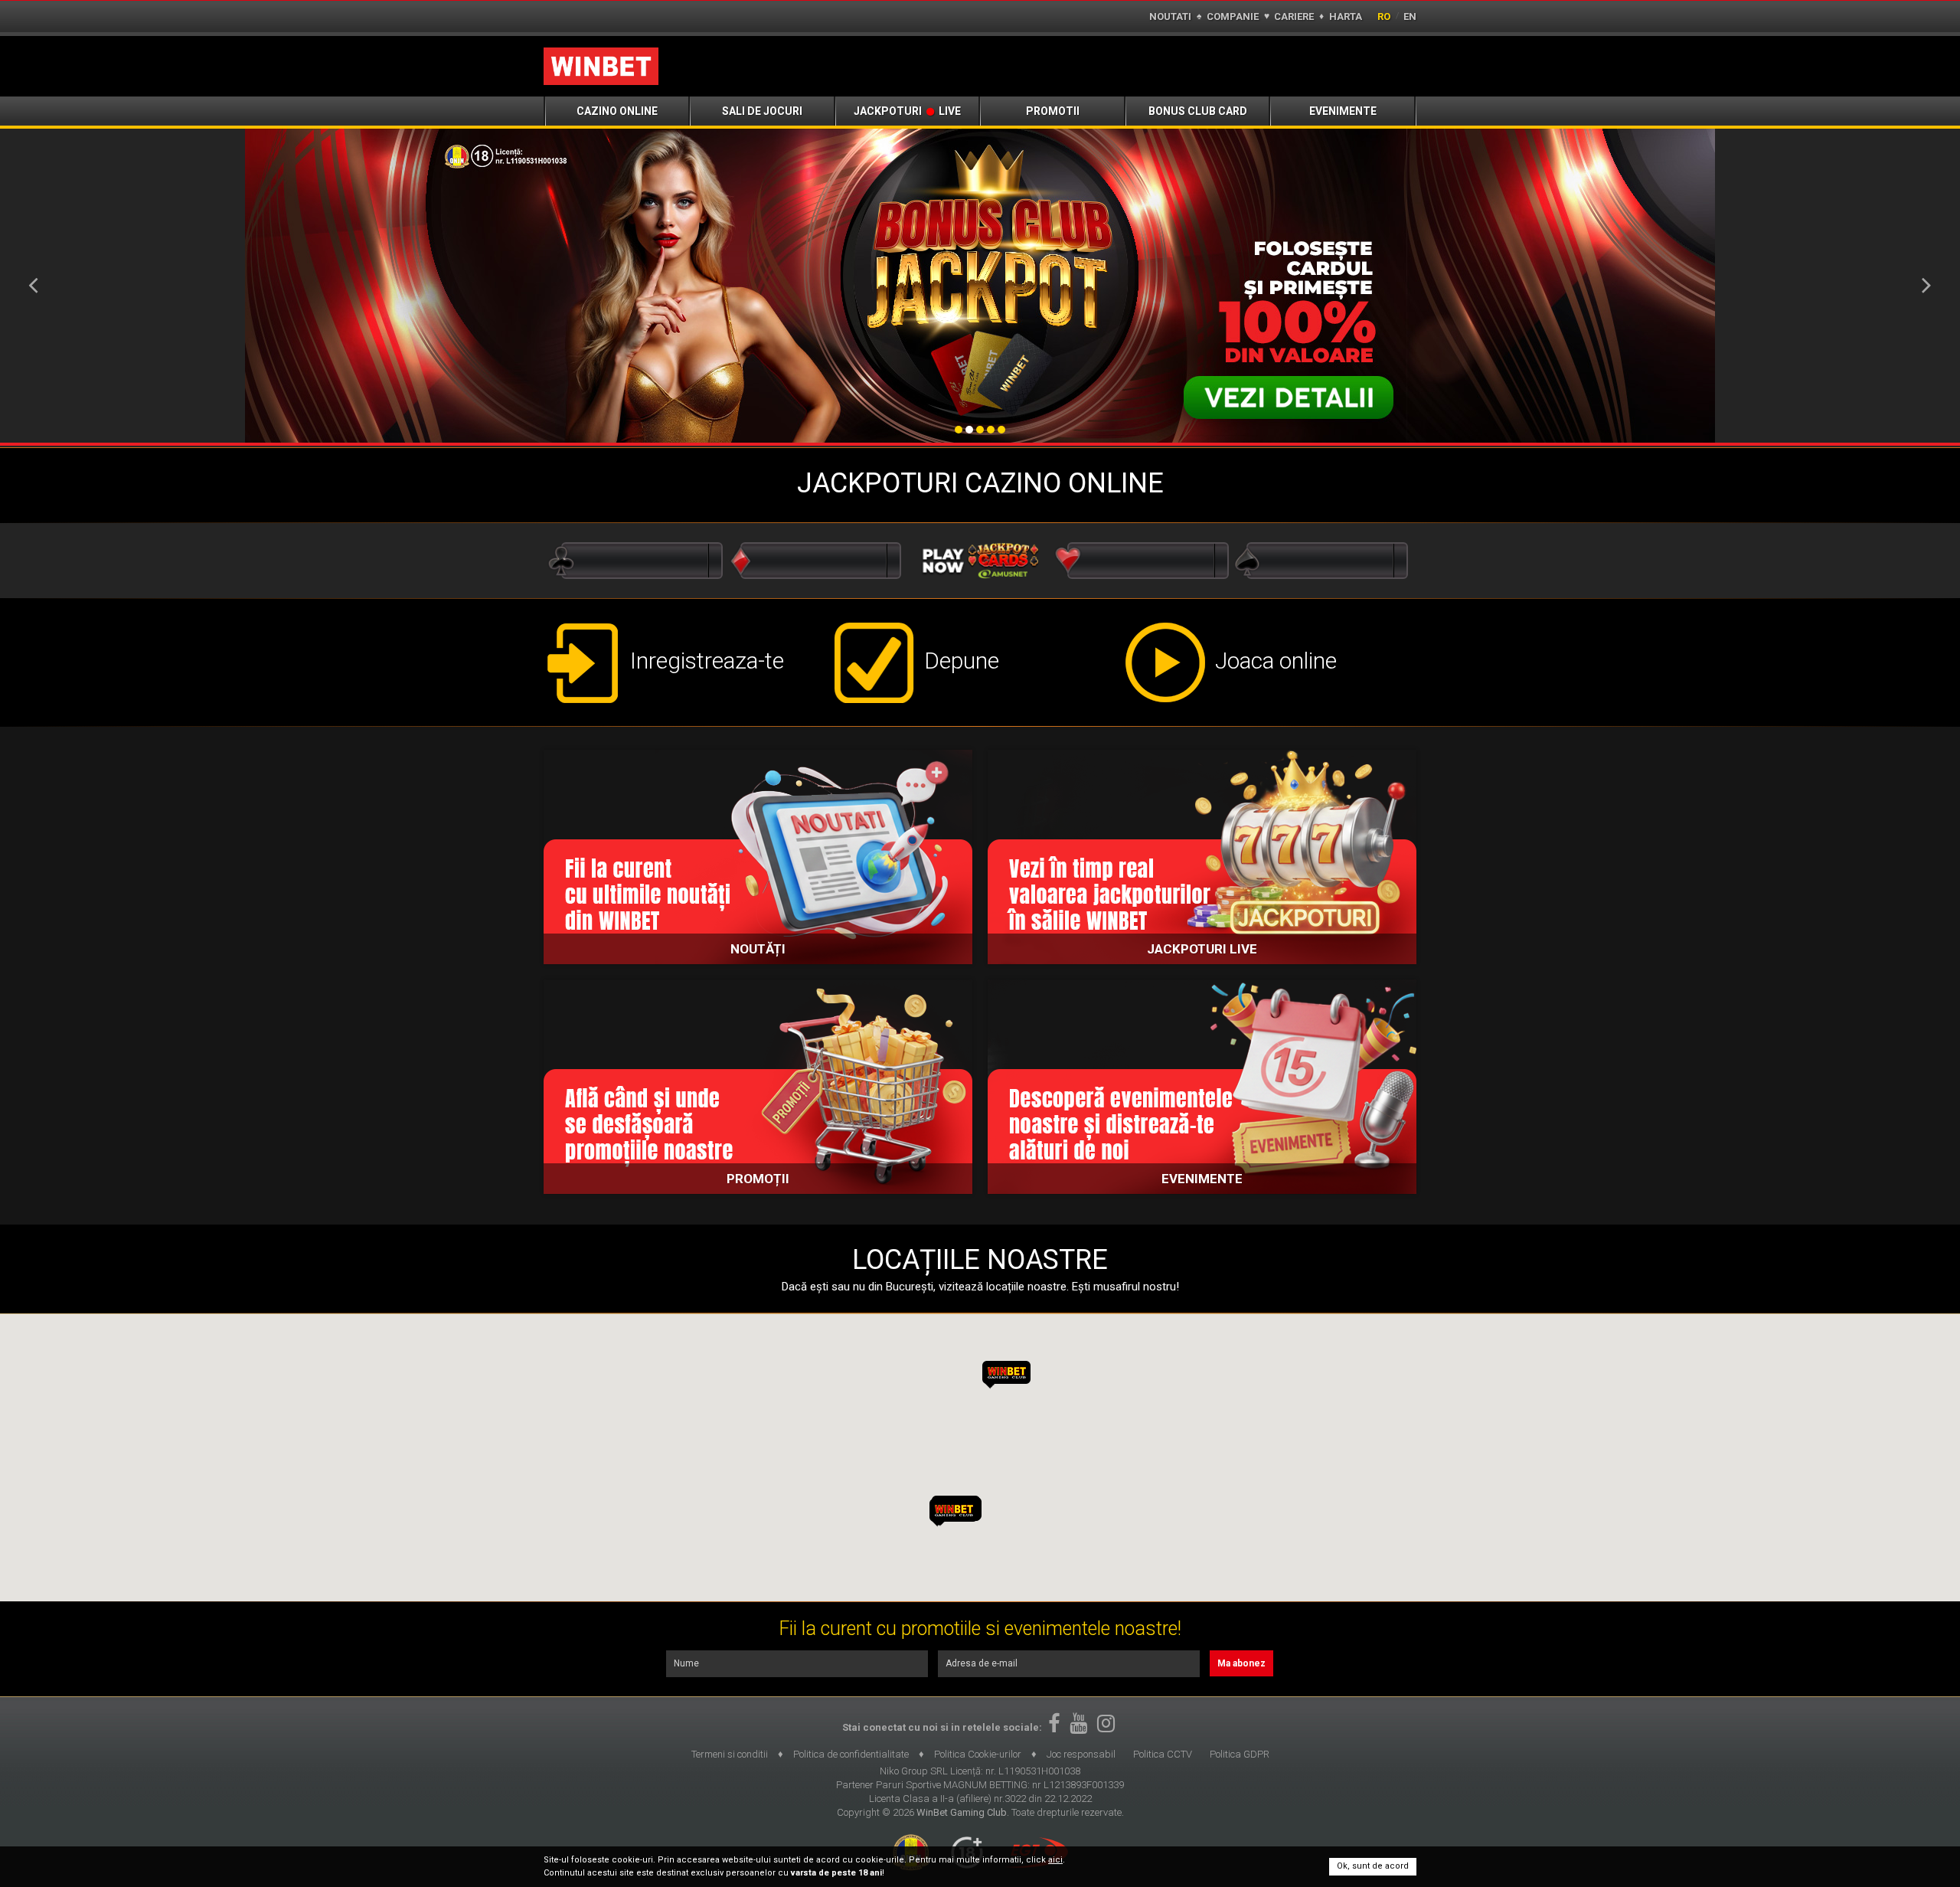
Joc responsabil (1081, 1754)
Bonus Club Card (1198, 111)
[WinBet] (601, 66)
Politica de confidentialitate (851, 1754)
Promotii (1053, 111)
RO (1384, 16)
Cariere (1294, 16)
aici (1055, 1860)
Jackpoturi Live (907, 111)
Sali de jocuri (762, 111)
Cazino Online (617, 111)
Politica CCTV (1163, 1754)
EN (1410, 16)
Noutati (1170, 16)
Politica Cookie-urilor (978, 1754)
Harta (1346, 16)
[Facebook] (1054, 1724)
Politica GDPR (1240, 1754)
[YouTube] (1078, 1724)
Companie (1233, 16)
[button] (954, 1513)
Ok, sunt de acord (1373, 1866)
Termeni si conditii (730, 1754)
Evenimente (1343, 111)
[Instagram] (1106, 1724)
